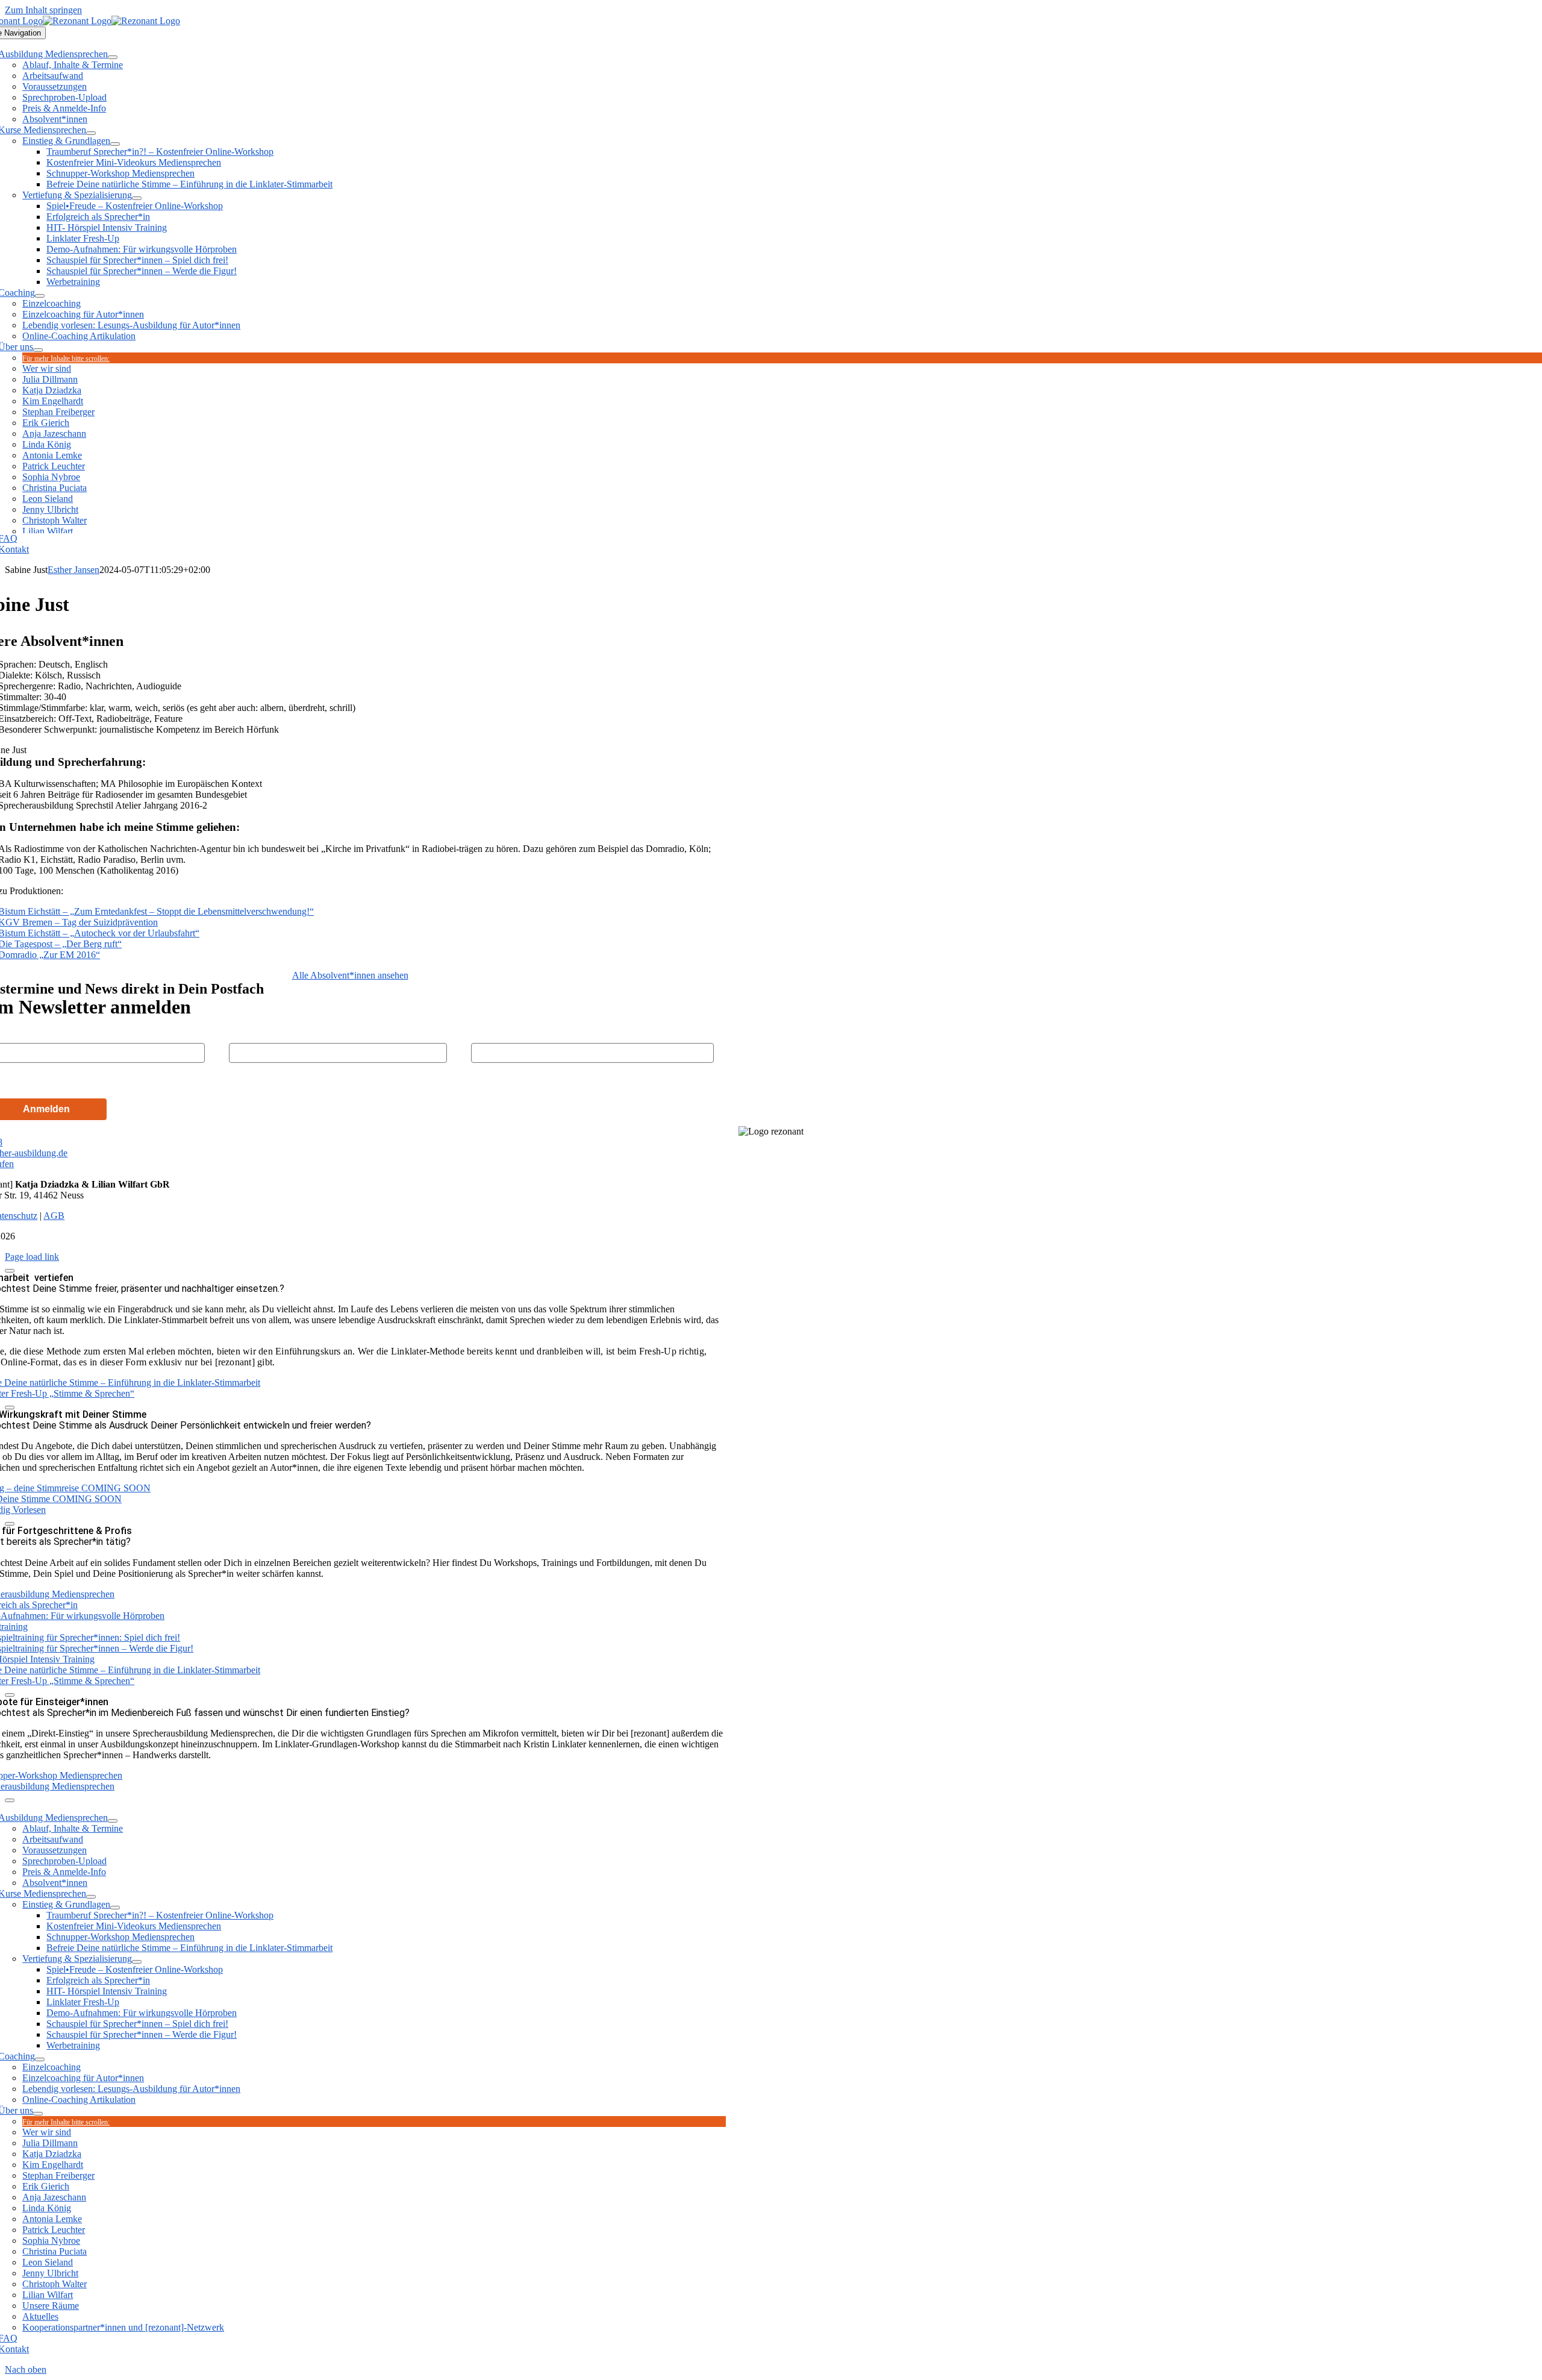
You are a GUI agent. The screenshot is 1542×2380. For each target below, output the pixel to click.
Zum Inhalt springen (43, 10)
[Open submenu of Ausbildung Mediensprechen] (113, 57)
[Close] (10, 1271)
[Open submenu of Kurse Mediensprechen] (91, 133)
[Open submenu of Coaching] (40, 296)
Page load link (32, 1257)
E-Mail (483, 1033)
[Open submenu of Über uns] (38, 350)
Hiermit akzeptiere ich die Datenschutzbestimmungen (114, 1080)
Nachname (250, 1033)
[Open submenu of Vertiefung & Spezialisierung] (137, 198)
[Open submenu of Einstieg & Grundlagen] (115, 144)
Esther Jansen (73, 570)
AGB (54, 1216)
